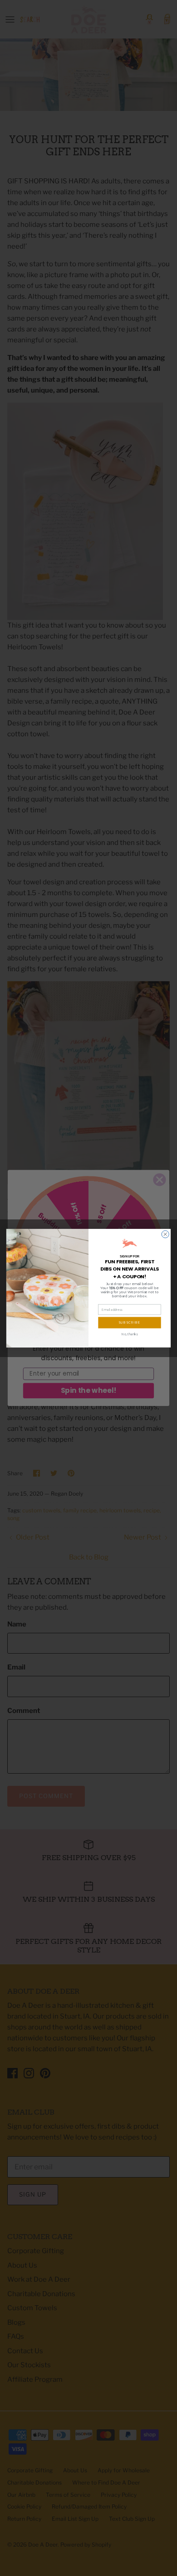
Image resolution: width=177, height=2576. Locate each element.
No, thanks (130, 1334)
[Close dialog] (165, 1234)
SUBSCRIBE (130, 1322)
